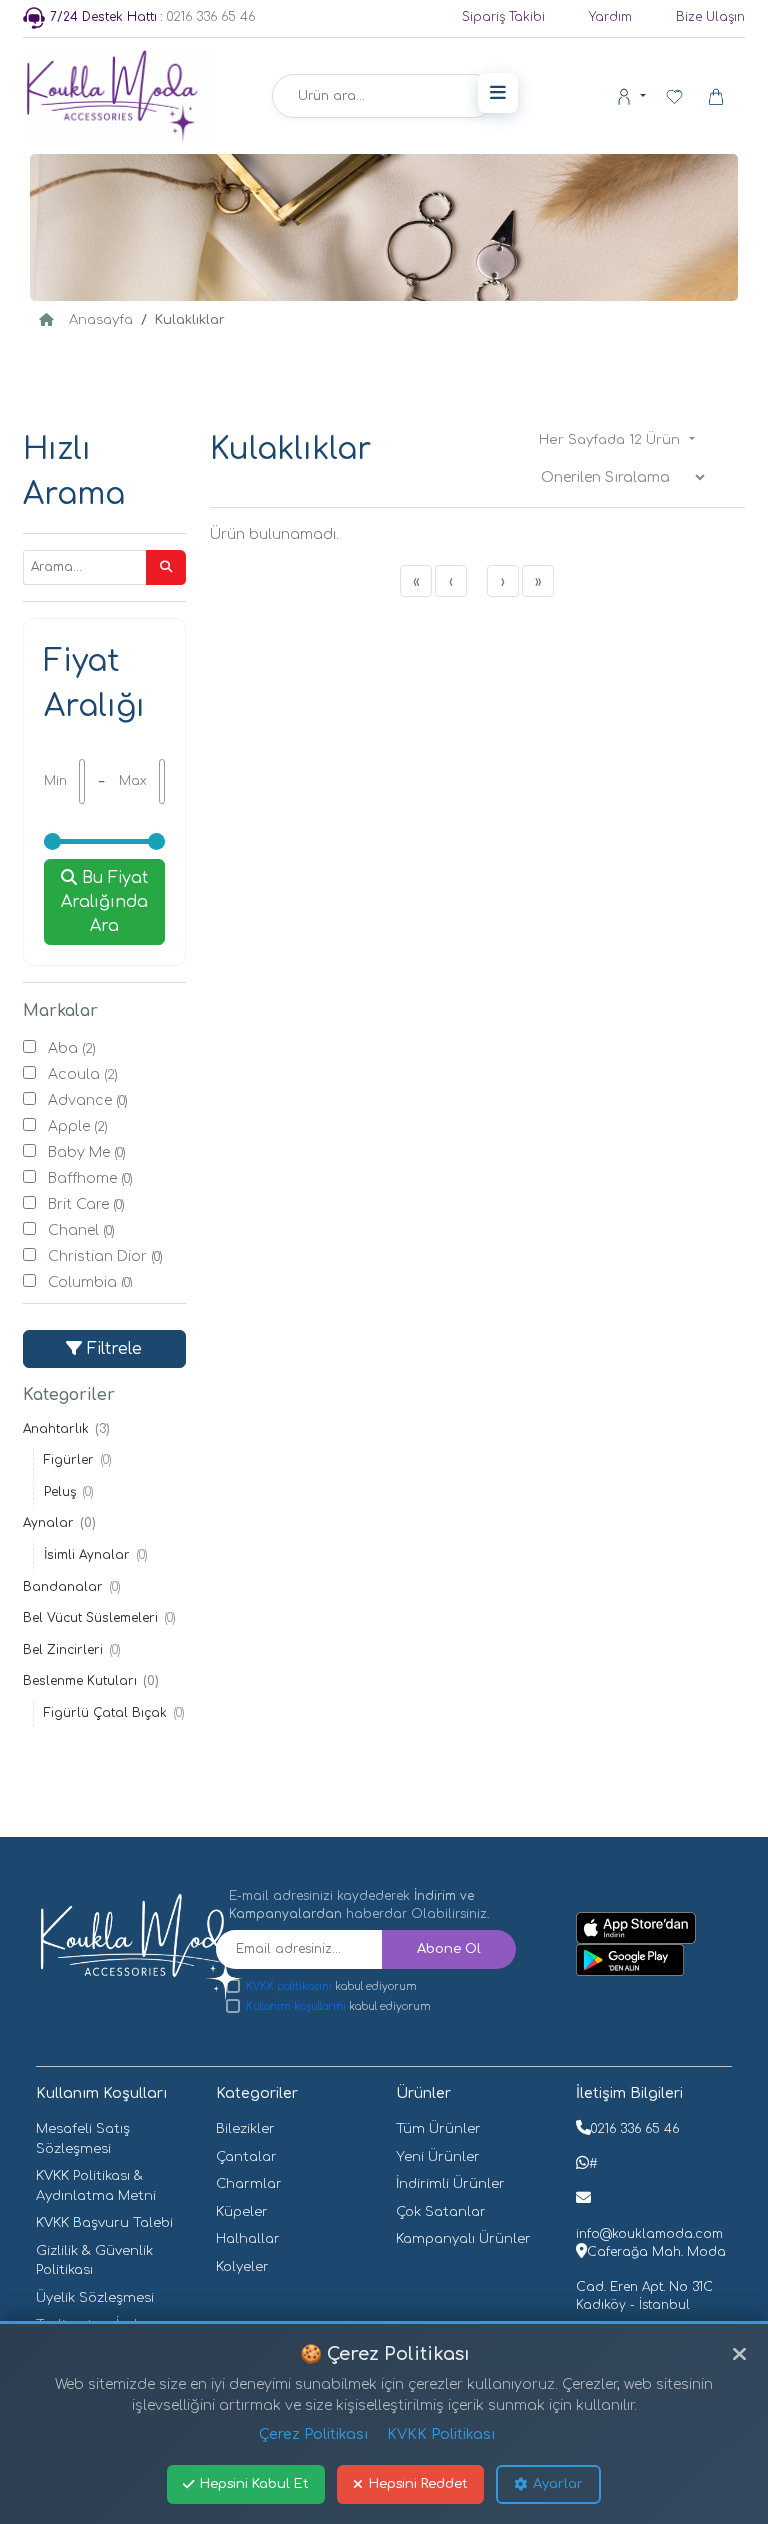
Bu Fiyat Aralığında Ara (104, 902)
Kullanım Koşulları (101, 2093)
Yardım (610, 17)
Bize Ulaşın (710, 17)
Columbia (90, 1282)
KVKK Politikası (441, 2434)
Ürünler (423, 2093)
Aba (72, 1048)
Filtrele (112, 1349)
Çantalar (246, 2157)
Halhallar (248, 2239)
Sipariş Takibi (503, 17)
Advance (88, 1100)
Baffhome (90, 1178)
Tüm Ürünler (438, 2129)
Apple (78, 1126)
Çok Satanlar (441, 2212)
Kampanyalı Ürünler (463, 2239)
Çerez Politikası (313, 2434)
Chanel (81, 1230)
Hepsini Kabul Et (254, 2484)
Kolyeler (242, 2267)
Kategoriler (257, 2093)
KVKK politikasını (289, 1986)
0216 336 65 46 (152, 17)
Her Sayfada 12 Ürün (611, 440)
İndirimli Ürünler (450, 2184)
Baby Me (87, 1152)
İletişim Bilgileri (629, 2093)
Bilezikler (245, 2129)
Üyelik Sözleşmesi (95, 2298)
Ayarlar (558, 2484)
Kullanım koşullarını (296, 2006)
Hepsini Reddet (418, 2484)
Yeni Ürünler (438, 2157)
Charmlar (249, 2184)
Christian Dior (105, 1256)
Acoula (83, 1074)
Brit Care (86, 1204)
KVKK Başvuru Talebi (104, 2223)
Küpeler (242, 2212)
